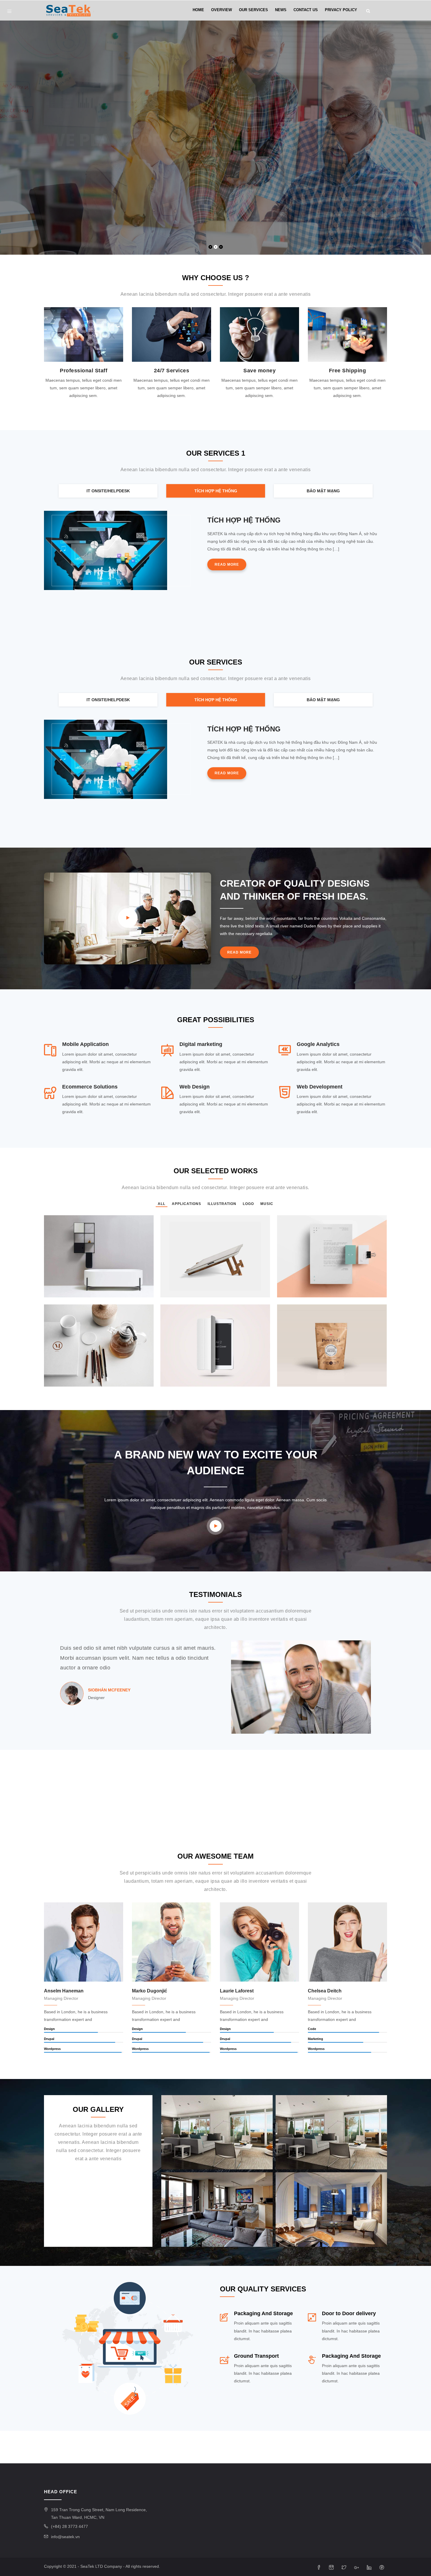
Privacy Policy (341, 10)
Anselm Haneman (64, 1991)
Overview (222, 10)
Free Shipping (348, 371)
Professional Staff (84, 371)
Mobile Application (85, 1044)
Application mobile (75, 1288)
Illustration (63, 1294)
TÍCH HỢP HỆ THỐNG (244, 520)
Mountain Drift (302, 1288)
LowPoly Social (304, 1377)
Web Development (320, 1087)
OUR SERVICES (253, 10)
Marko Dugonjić (150, 1991)
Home (198, 10)
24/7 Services (172, 371)
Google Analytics (318, 1044)
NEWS (281, 10)
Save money (259, 371)
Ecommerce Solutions (90, 1087)
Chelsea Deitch (325, 1991)
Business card (186, 1288)
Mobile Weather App (193, 1377)
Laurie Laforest (237, 1991)
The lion (61, 1377)
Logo (173, 1294)
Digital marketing (201, 1044)
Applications (296, 1294)
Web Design (195, 1087)
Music (184, 1294)
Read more (227, 564)
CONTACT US (306, 10)
